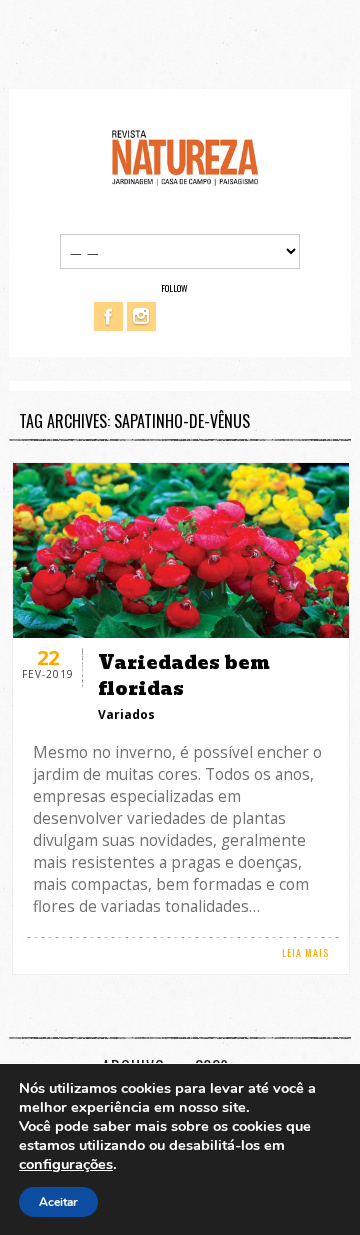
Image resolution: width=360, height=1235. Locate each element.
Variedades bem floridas (184, 675)
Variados (126, 714)
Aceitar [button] (58, 1202)
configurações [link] (66, 1164)
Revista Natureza (185, 156)
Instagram (141, 316)
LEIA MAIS (305, 952)
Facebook (108, 316)
